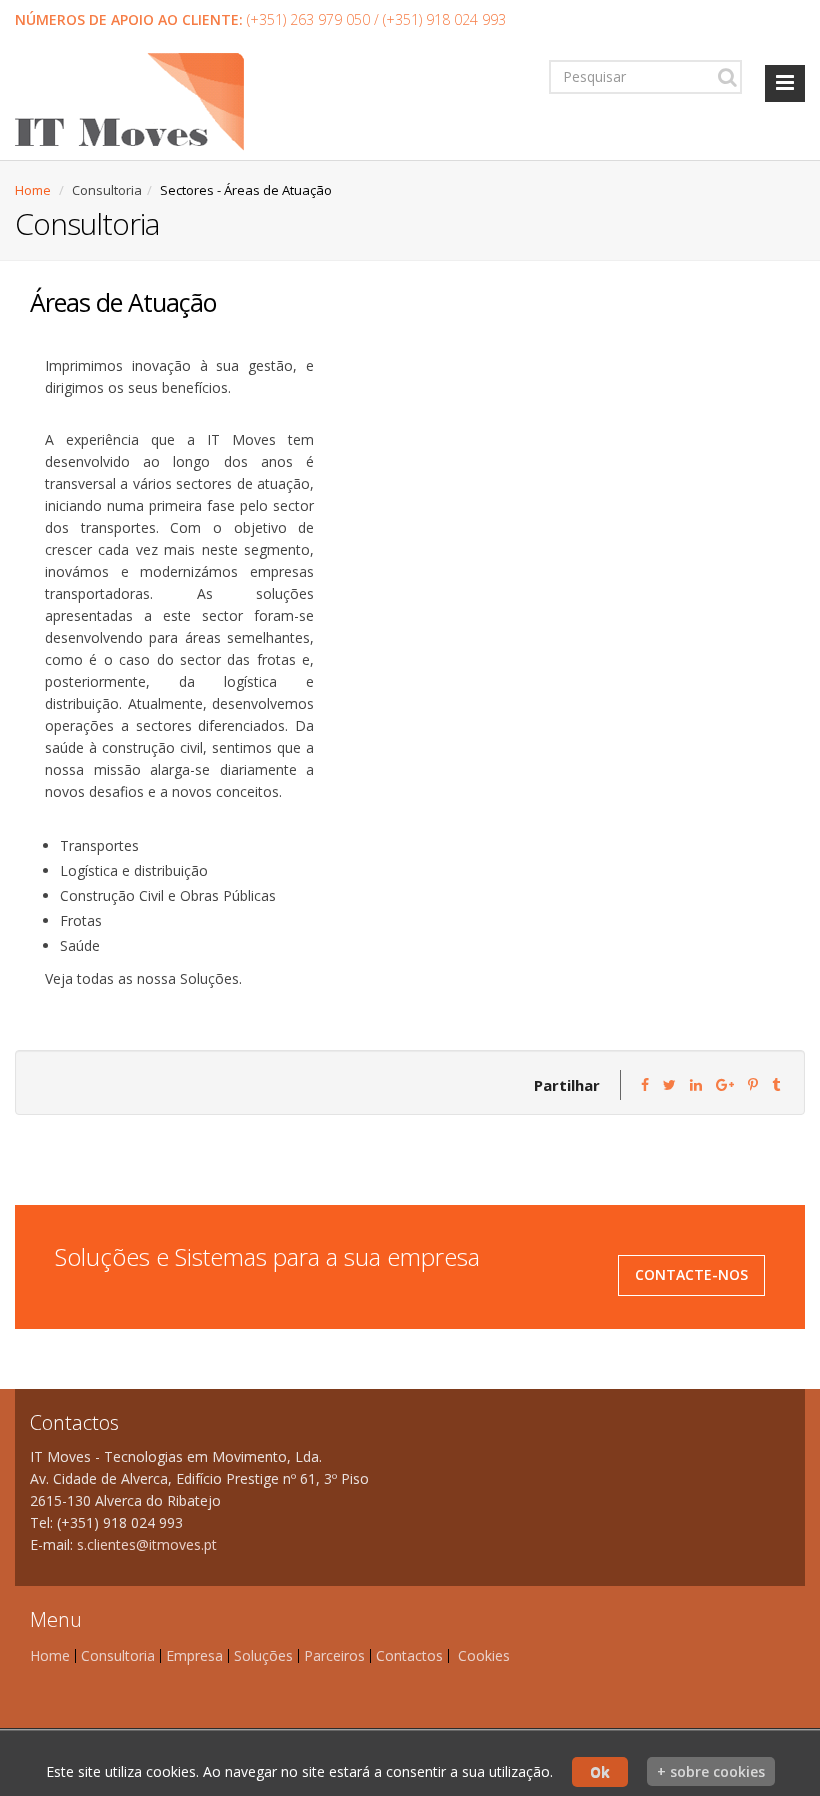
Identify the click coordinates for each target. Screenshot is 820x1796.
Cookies (484, 1655)
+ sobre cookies (711, 1771)
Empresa (194, 1655)
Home (33, 190)
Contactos (409, 1655)
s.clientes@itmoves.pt (147, 1544)
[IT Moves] (129, 105)
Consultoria (118, 1655)
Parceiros (334, 1655)
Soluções (263, 1655)
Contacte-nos (691, 1274)
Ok (600, 1771)
